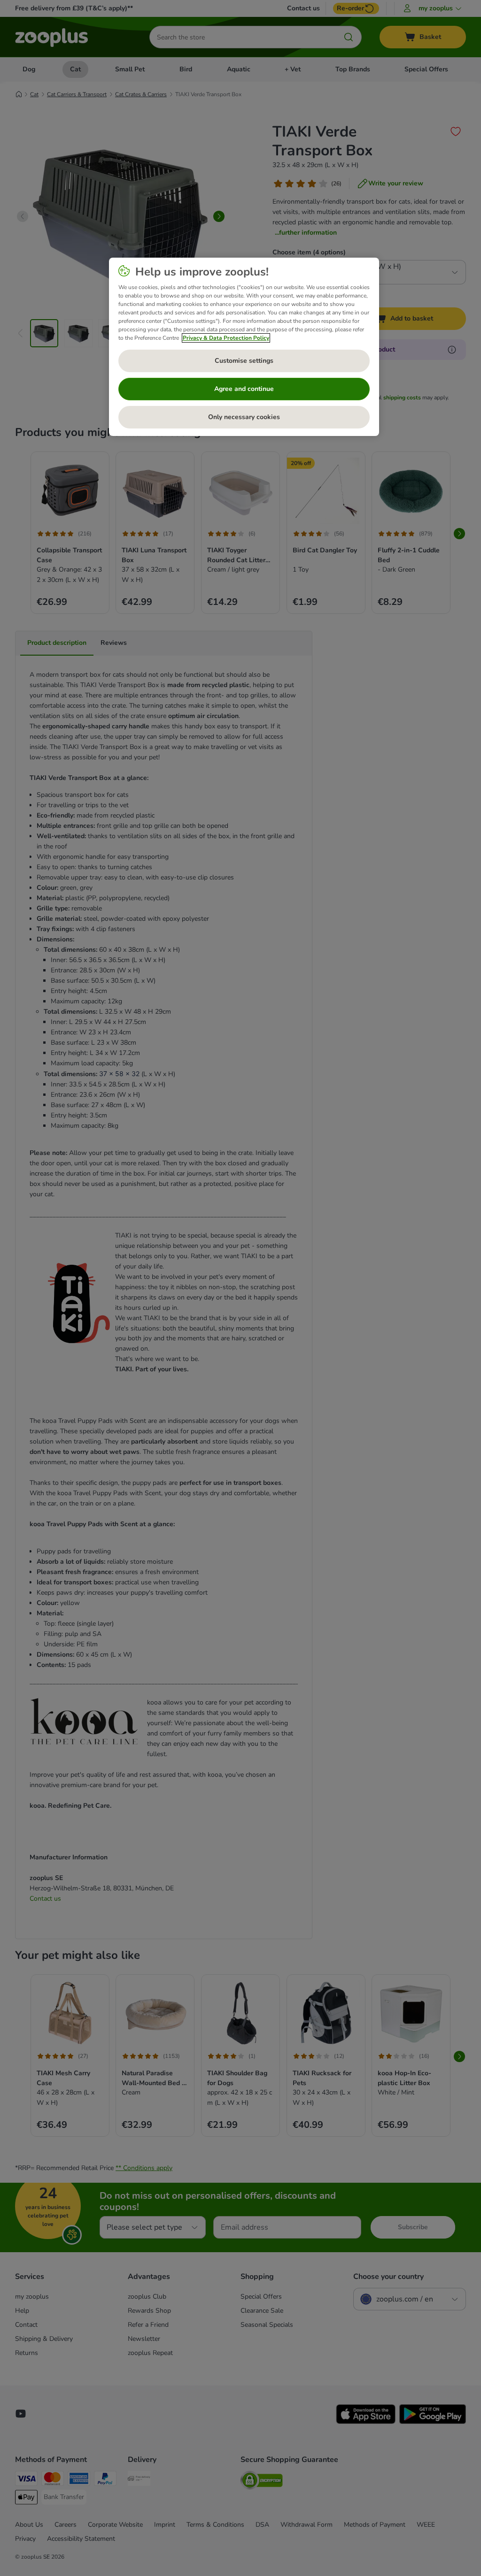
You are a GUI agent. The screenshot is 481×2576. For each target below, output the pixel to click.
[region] (244, 347)
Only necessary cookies (244, 417)
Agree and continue (244, 389)
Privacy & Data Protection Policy (226, 338)
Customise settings (244, 361)
